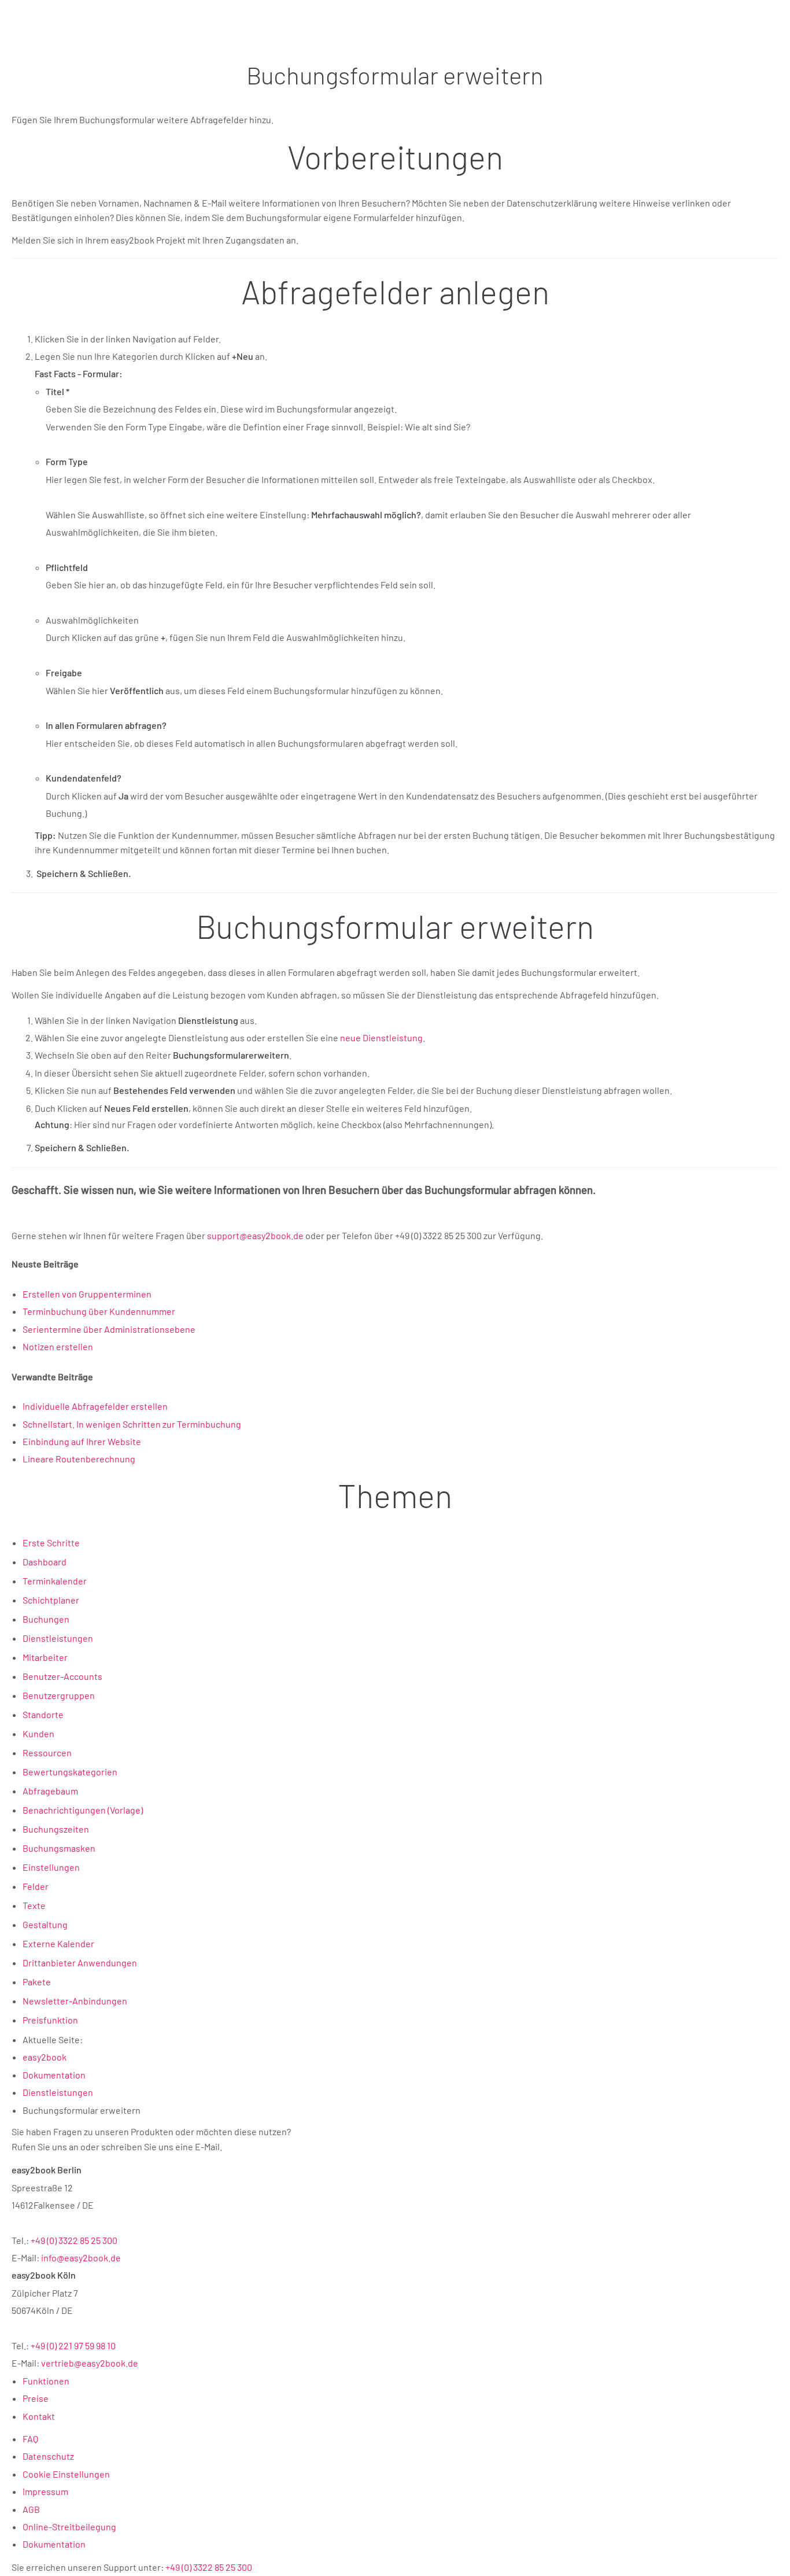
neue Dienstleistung (381, 1038)
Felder (36, 1886)
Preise (36, 2398)
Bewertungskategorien (70, 1772)
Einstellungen (51, 1867)
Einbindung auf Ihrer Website (82, 1441)
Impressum (45, 2491)
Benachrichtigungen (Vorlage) (83, 1810)
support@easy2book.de (255, 1235)
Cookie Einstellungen (66, 2474)
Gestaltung (45, 1924)
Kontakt (39, 2416)
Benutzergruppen (59, 1695)
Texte (34, 1905)
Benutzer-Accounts (62, 1676)
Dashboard (45, 1562)
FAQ (30, 2439)
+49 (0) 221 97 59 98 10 (73, 2345)
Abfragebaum (50, 1791)
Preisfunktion (50, 2020)
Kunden (38, 1733)
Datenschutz (48, 2456)
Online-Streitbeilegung (69, 2527)
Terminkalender (55, 1581)
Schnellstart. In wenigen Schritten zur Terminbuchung (132, 1424)
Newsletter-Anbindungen (75, 2001)
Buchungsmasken (59, 1848)
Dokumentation (54, 2544)
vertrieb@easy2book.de (90, 2363)
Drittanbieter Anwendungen (80, 1963)
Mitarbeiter (45, 1657)
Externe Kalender (58, 1943)
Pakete (37, 1982)
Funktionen (46, 2381)
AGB (31, 2509)
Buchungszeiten (56, 1829)
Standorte (43, 1714)
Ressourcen (47, 1753)
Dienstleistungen (58, 1638)
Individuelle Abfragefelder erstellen (95, 1406)
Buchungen (46, 1619)
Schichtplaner (51, 1600)
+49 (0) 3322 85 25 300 (74, 2240)
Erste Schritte (51, 1543)
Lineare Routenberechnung (79, 1459)
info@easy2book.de (81, 2258)
